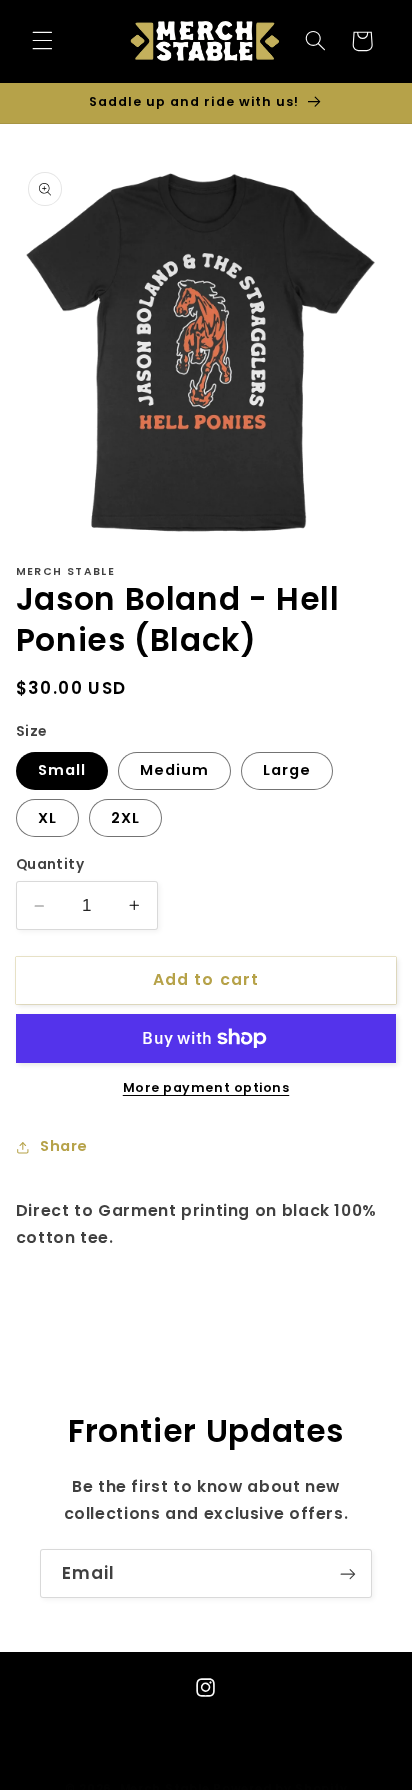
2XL (125, 818)
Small (62, 770)
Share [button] (64, 1146)
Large (287, 770)
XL (47, 818)
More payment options (206, 1087)
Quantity (50, 864)
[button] (42, 41)
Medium (174, 770)
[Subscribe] (348, 1573)
